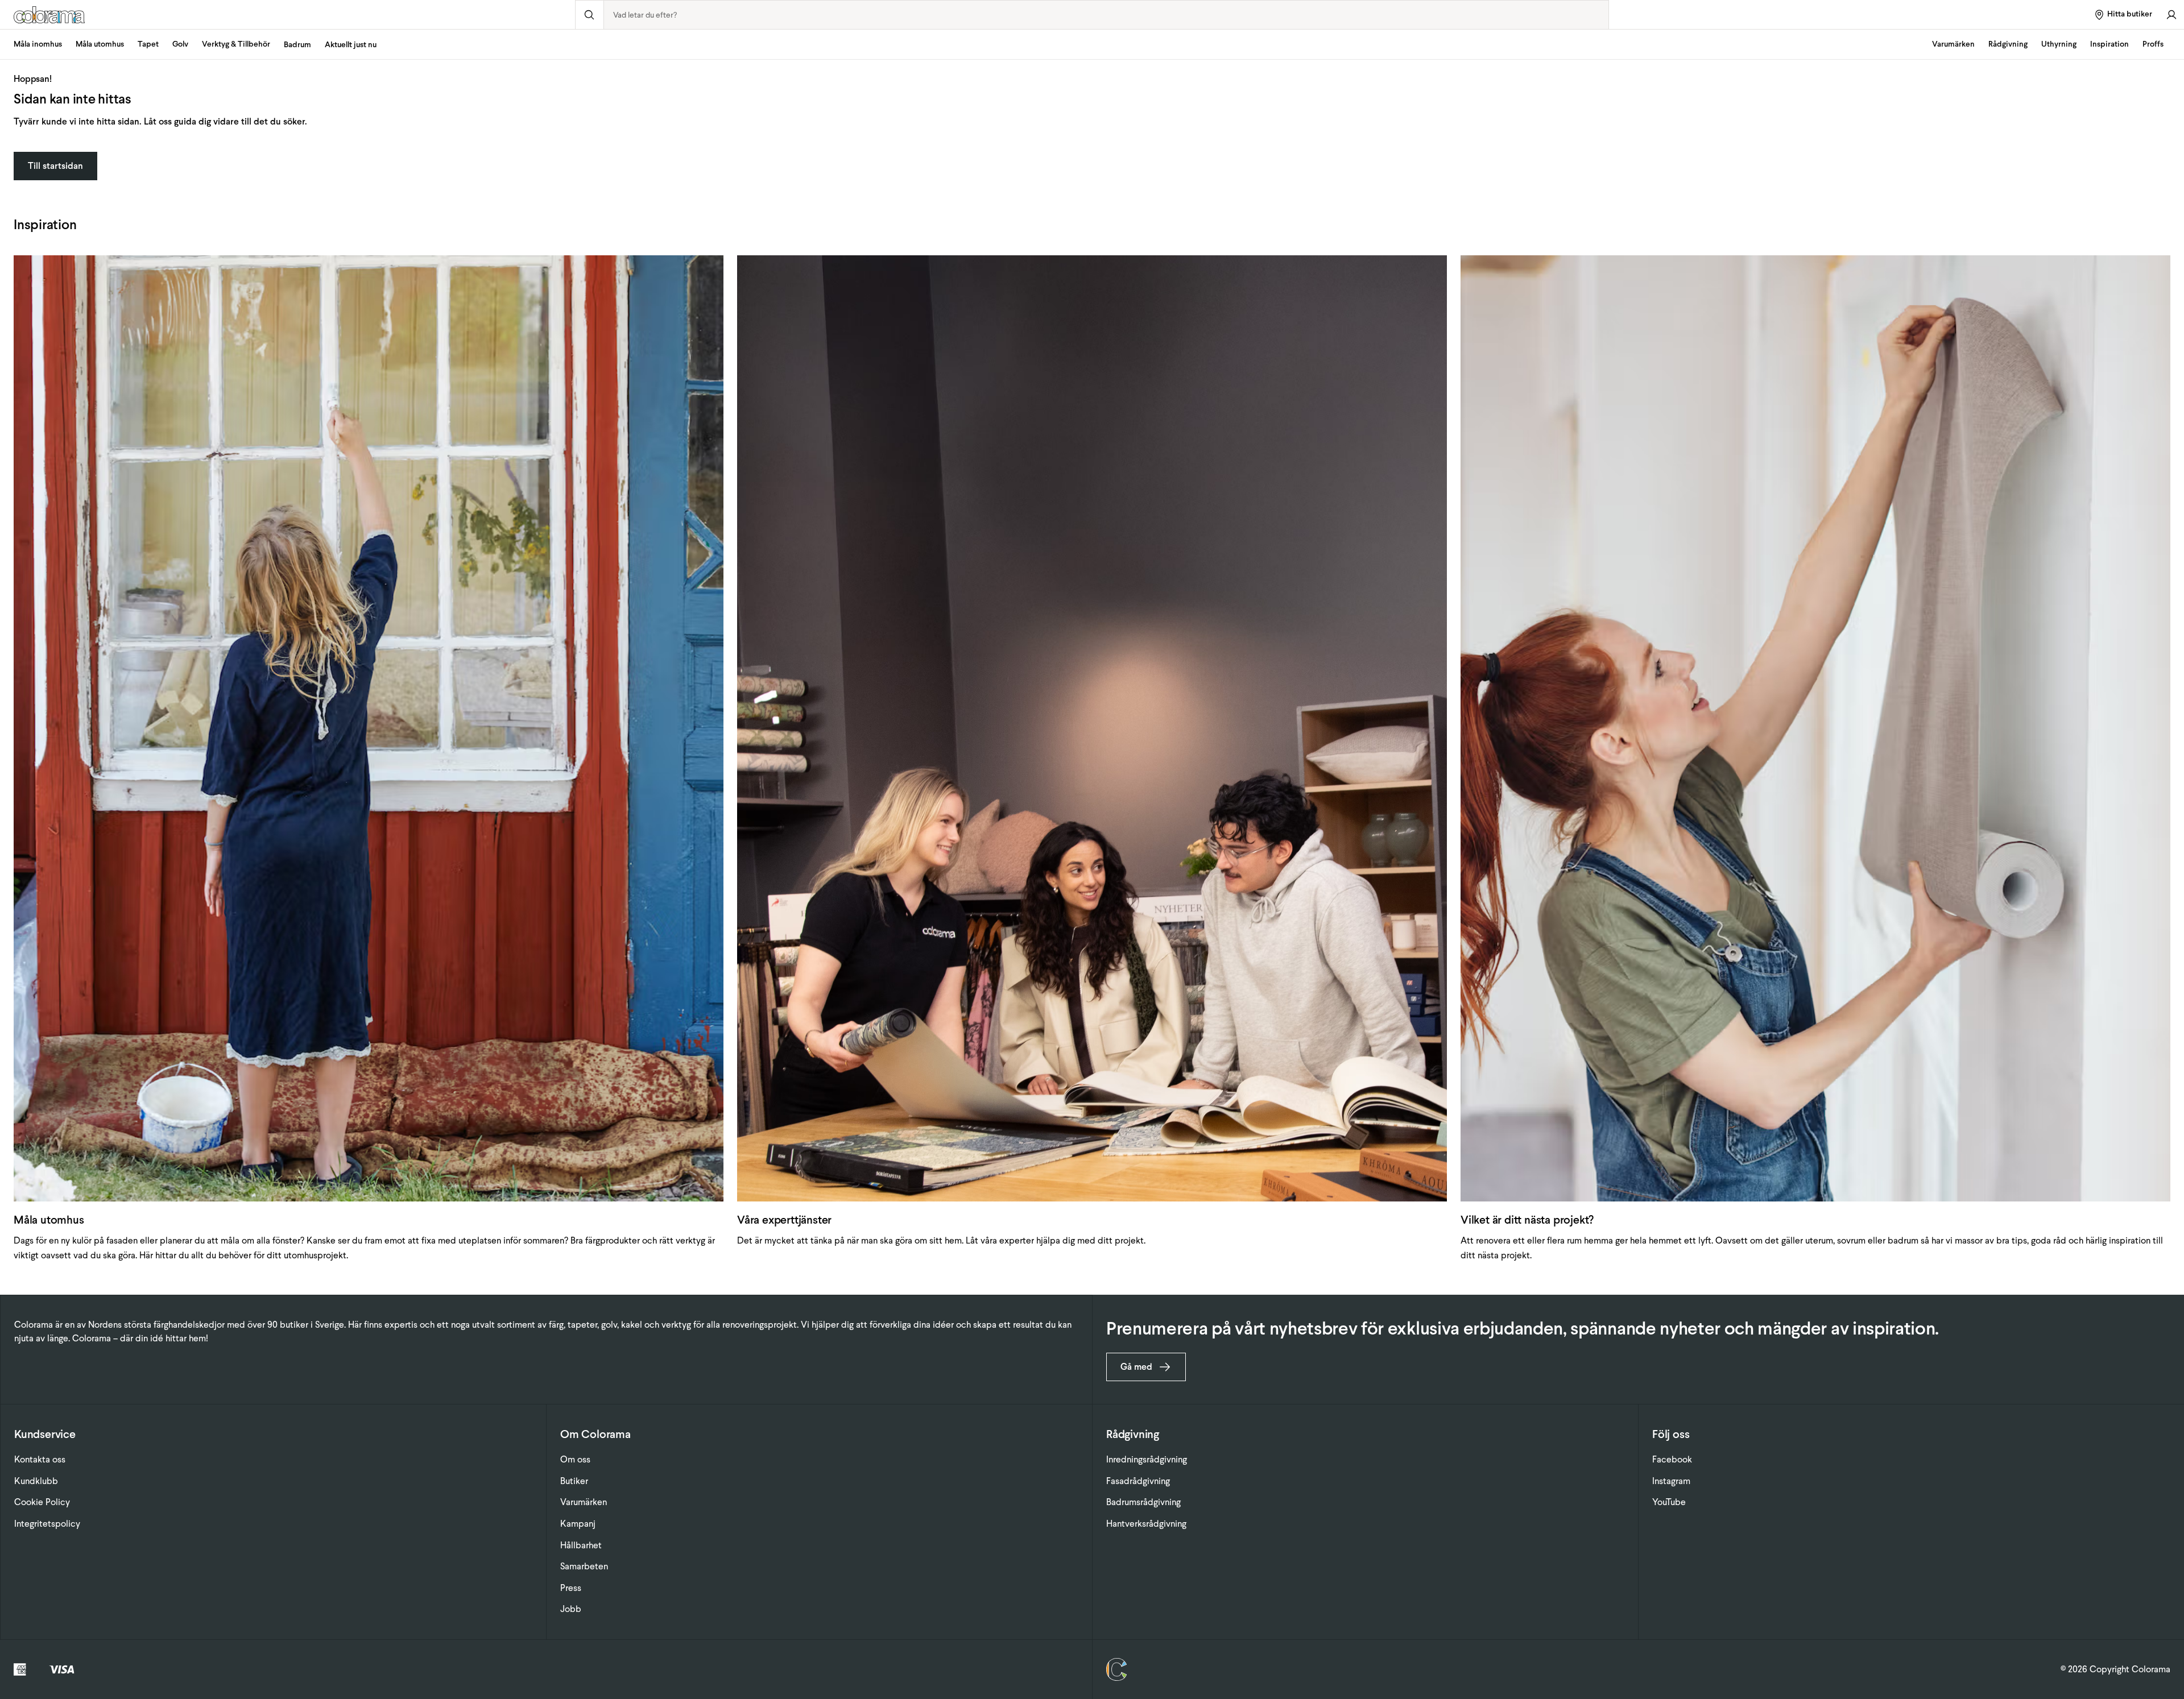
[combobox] (1107, 15)
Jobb (571, 1609)
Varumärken (1953, 44)
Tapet (148, 44)
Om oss (575, 1459)
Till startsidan (55, 166)
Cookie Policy (42, 1502)
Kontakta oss (40, 1459)
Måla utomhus (100, 44)
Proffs (2153, 44)
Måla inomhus (38, 44)
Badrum (297, 45)
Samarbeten (584, 1566)
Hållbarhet (581, 1545)
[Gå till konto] (2171, 14)
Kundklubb (36, 1481)
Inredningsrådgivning (1147, 1459)
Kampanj (578, 1524)
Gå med (1136, 1367)
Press (571, 1588)
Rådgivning (2008, 44)
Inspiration (2109, 44)
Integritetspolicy (47, 1524)
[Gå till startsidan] (288, 15)
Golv (180, 44)
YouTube (1669, 1502)
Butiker (574, 1481)
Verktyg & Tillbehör (236, 44)
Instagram (1671, 1481)
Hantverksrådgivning (1146, 1524)
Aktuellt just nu (351, 45)
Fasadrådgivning (1138, 1481)
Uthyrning (2059, 44)
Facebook (1672, 1459)
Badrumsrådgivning (1143, 1502)
